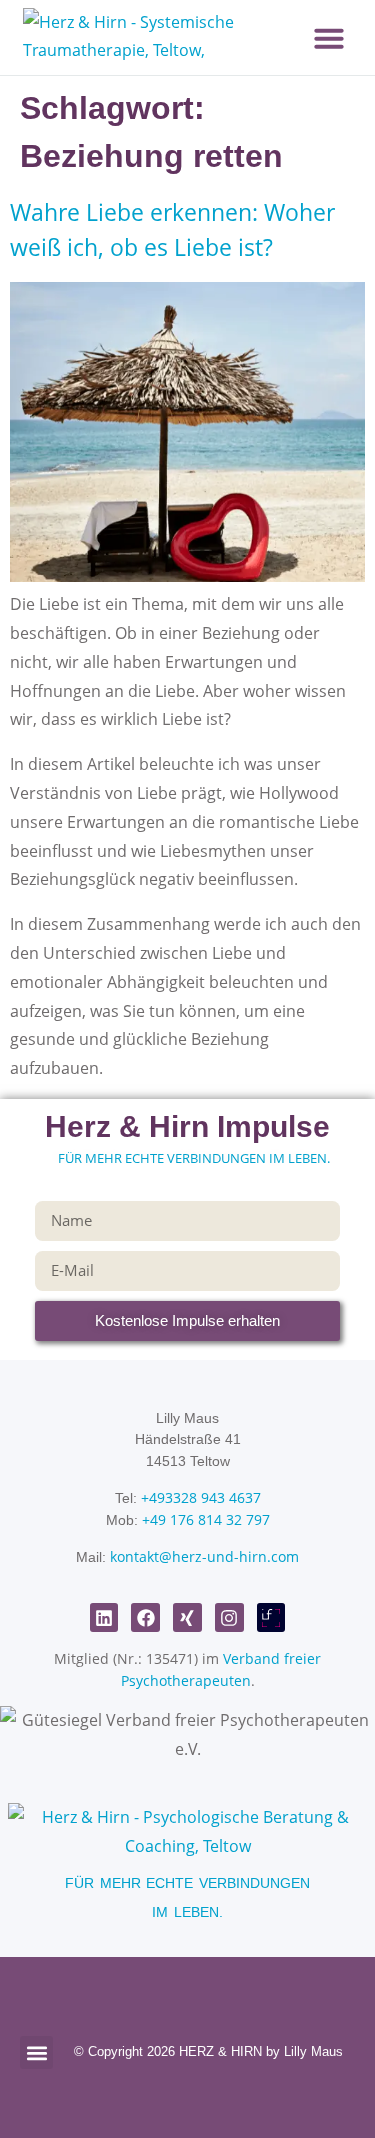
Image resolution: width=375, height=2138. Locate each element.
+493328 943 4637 (201, 1497)
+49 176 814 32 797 (206, 1519)
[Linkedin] (104, 1617)
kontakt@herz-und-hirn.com (204, 1556)
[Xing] (187, 1617)
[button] (329, 38)
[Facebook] (145, 1617)
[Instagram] (229, 1617)
